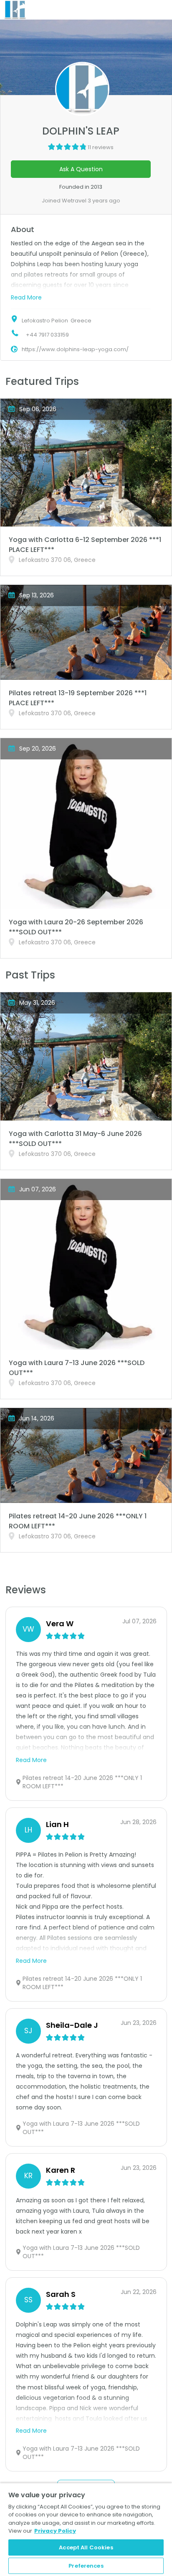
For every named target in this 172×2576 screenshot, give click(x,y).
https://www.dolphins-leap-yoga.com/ (75, 349)
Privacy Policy (55, 2531)
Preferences (86, 2566)
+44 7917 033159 (47, 335)
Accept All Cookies (86, 2547)
